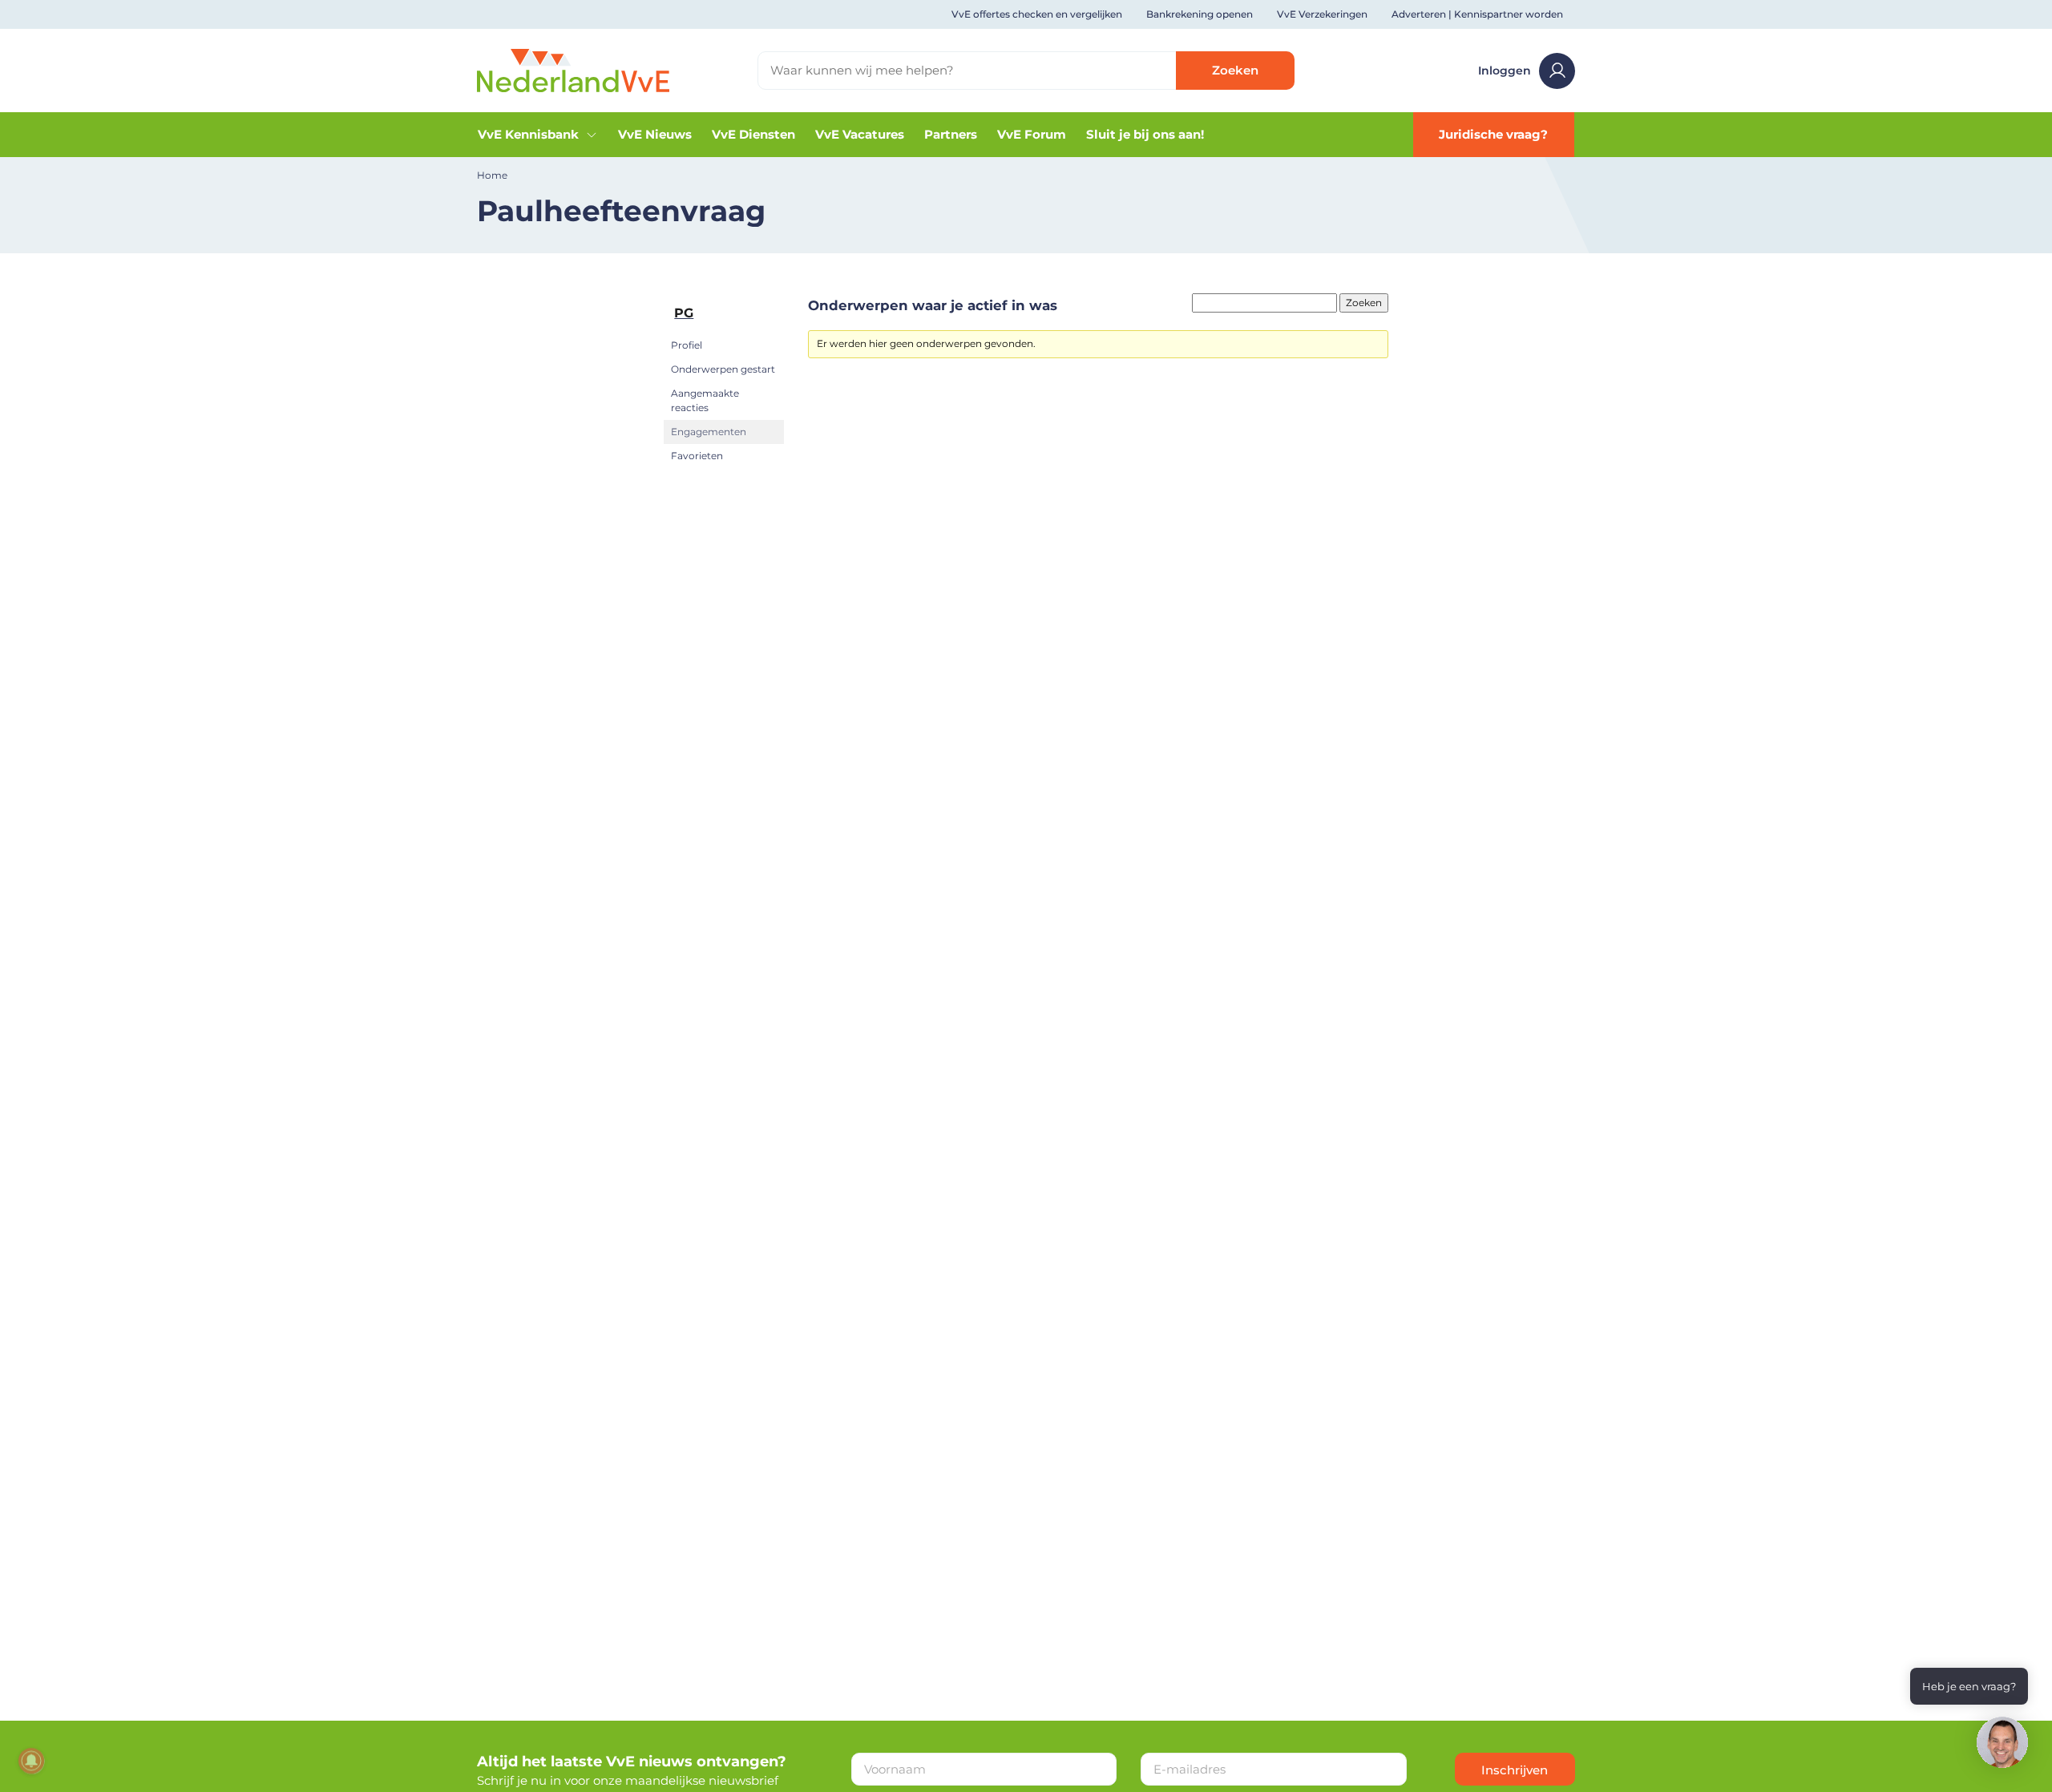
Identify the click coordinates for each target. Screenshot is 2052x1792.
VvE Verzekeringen (1322, 14)
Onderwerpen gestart (723, 369)
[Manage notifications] (31, 1761)
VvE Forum (1032, 134)
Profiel (687, 345)
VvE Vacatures (860, 134)
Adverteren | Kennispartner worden (1477, 14)
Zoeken (1235, 70)
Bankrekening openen (1200, 14)
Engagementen (709, 432)
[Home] (573, 69)
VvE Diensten (753, 134)
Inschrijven (1515, 1770)
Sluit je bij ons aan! (1145, 134)
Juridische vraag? (1493, 134)
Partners (951, 134)
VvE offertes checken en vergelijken (1037, 14)
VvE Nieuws (655, 134)
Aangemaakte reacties (705, 400)
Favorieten (697, 456)
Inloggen (1505, 71)
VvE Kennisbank (528, 134)
